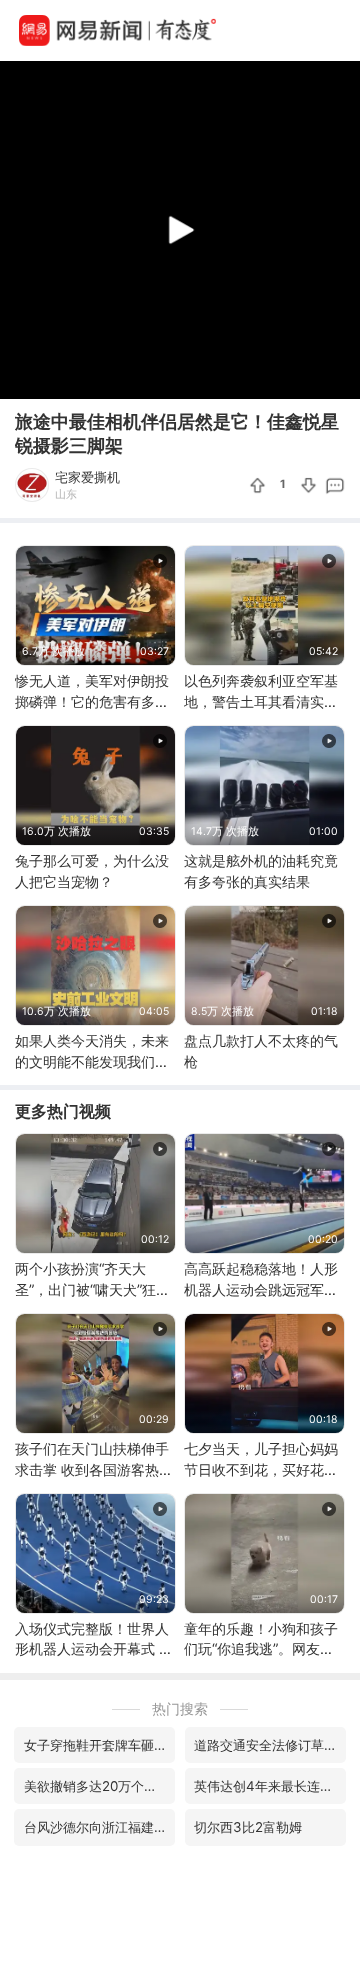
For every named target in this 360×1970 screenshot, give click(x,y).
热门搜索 (180, 1708)
